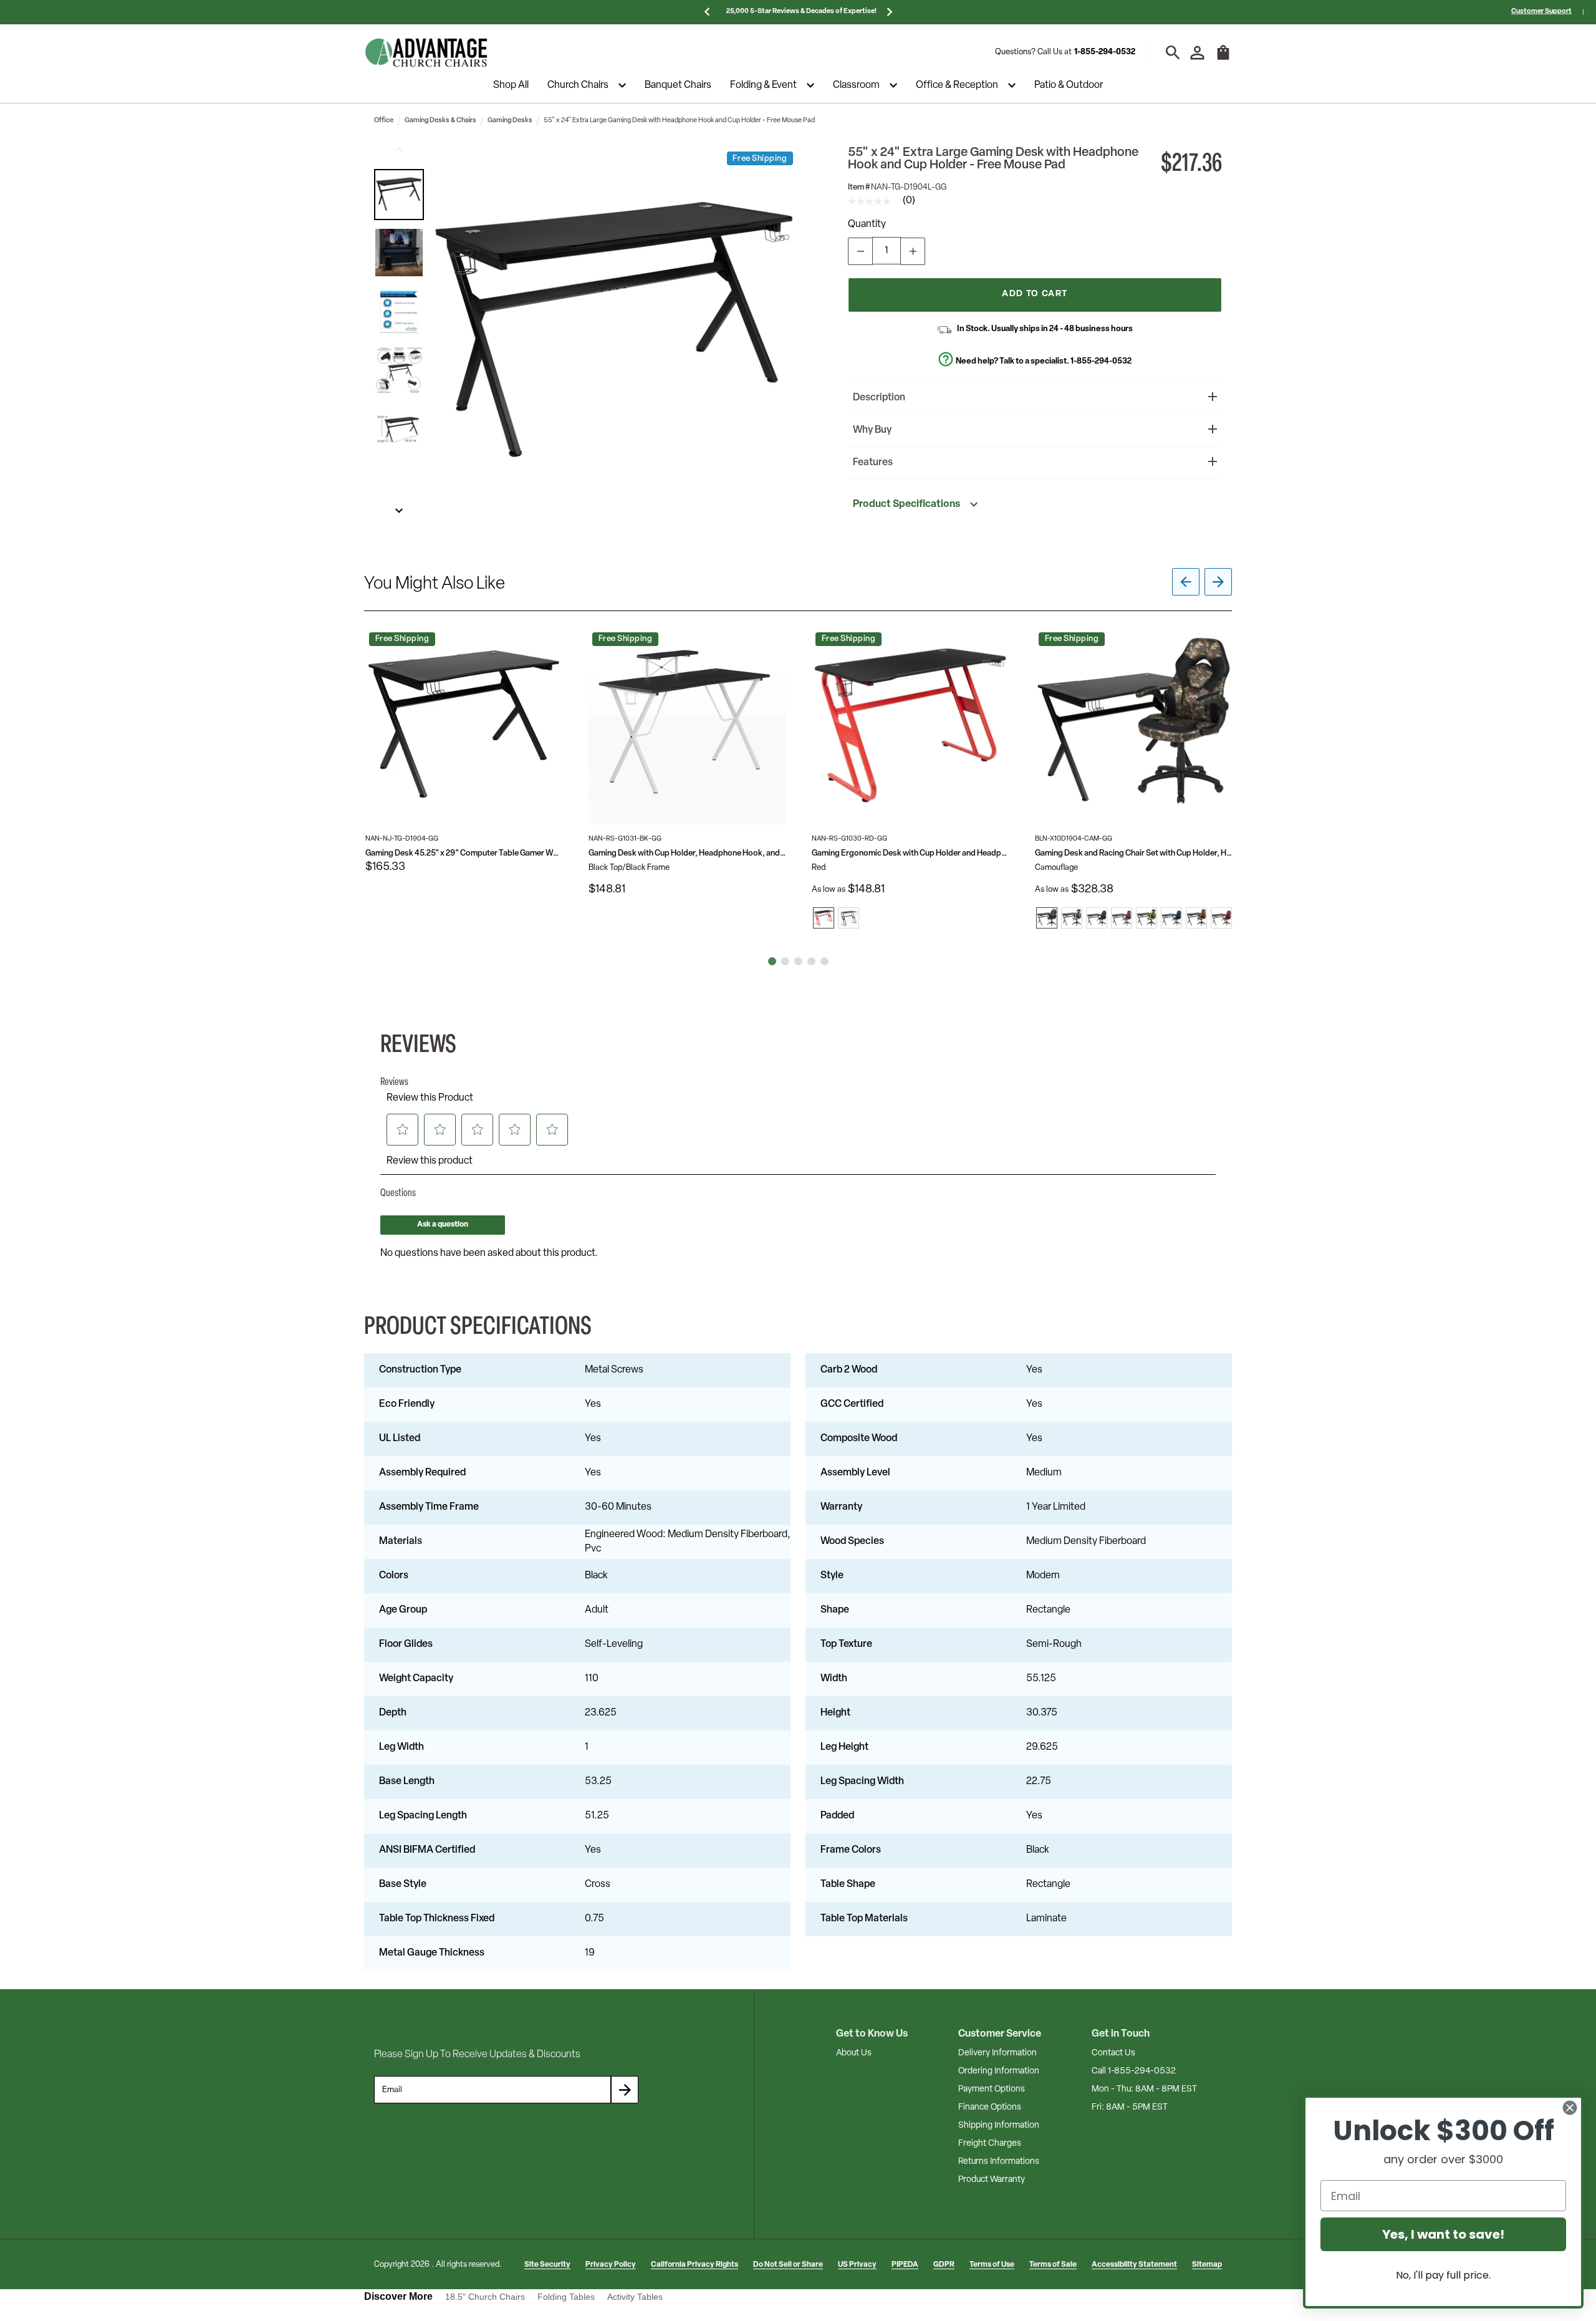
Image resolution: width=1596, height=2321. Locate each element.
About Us (854, 2053)
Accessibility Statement (1134, 2265)
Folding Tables (566, 2297)
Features (873, 463)
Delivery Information (997, 2053)
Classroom (856, 85)
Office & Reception (957, 85)
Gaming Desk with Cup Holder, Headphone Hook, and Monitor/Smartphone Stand (687, 853)
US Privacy (857, 2265)
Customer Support (1541, 12)
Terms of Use (992, 2265)
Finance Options (990, 2107)
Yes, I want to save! (1443, 2234)
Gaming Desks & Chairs (440, 121)
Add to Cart (1035, 294)
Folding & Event (763, 85)
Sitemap (1207, 2265)
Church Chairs (578, 85)
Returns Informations (999, 2162)
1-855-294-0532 (1105, 52)
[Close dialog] (1570, 2108)
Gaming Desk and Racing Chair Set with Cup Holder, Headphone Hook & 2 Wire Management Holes (1133, 853)
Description (879, 398)
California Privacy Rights (695, 2265)
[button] (399, 195)
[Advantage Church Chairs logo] (426, 52)
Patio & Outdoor (1069, 85)
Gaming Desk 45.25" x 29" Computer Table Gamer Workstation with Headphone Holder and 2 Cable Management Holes (464, 853)
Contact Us (1113, 2053)
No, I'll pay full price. (1443, 2275)
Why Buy (872, 430)
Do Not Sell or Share (788, 2265)
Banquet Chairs (678, 85)
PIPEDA (905, 2265)
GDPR (944, 2265)
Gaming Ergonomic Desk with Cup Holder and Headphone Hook (910, 853)
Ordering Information (999, 2071)
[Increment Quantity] (913, 251)
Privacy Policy (611, 2265)
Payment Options (992, 2089)
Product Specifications (906, 504)
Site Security (547, 2265)
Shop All (511, 85)
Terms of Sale (1053, 2265)
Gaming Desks (510, 121)
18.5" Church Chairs (485, 2297)
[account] (1197, 53)
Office (384, 121)
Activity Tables (635, 2297)
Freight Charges (990, 2144)
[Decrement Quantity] (860, 251)
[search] (1173, 53)
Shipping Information (999, 2126)
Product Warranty (992, 2180)
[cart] (1223, 59)
